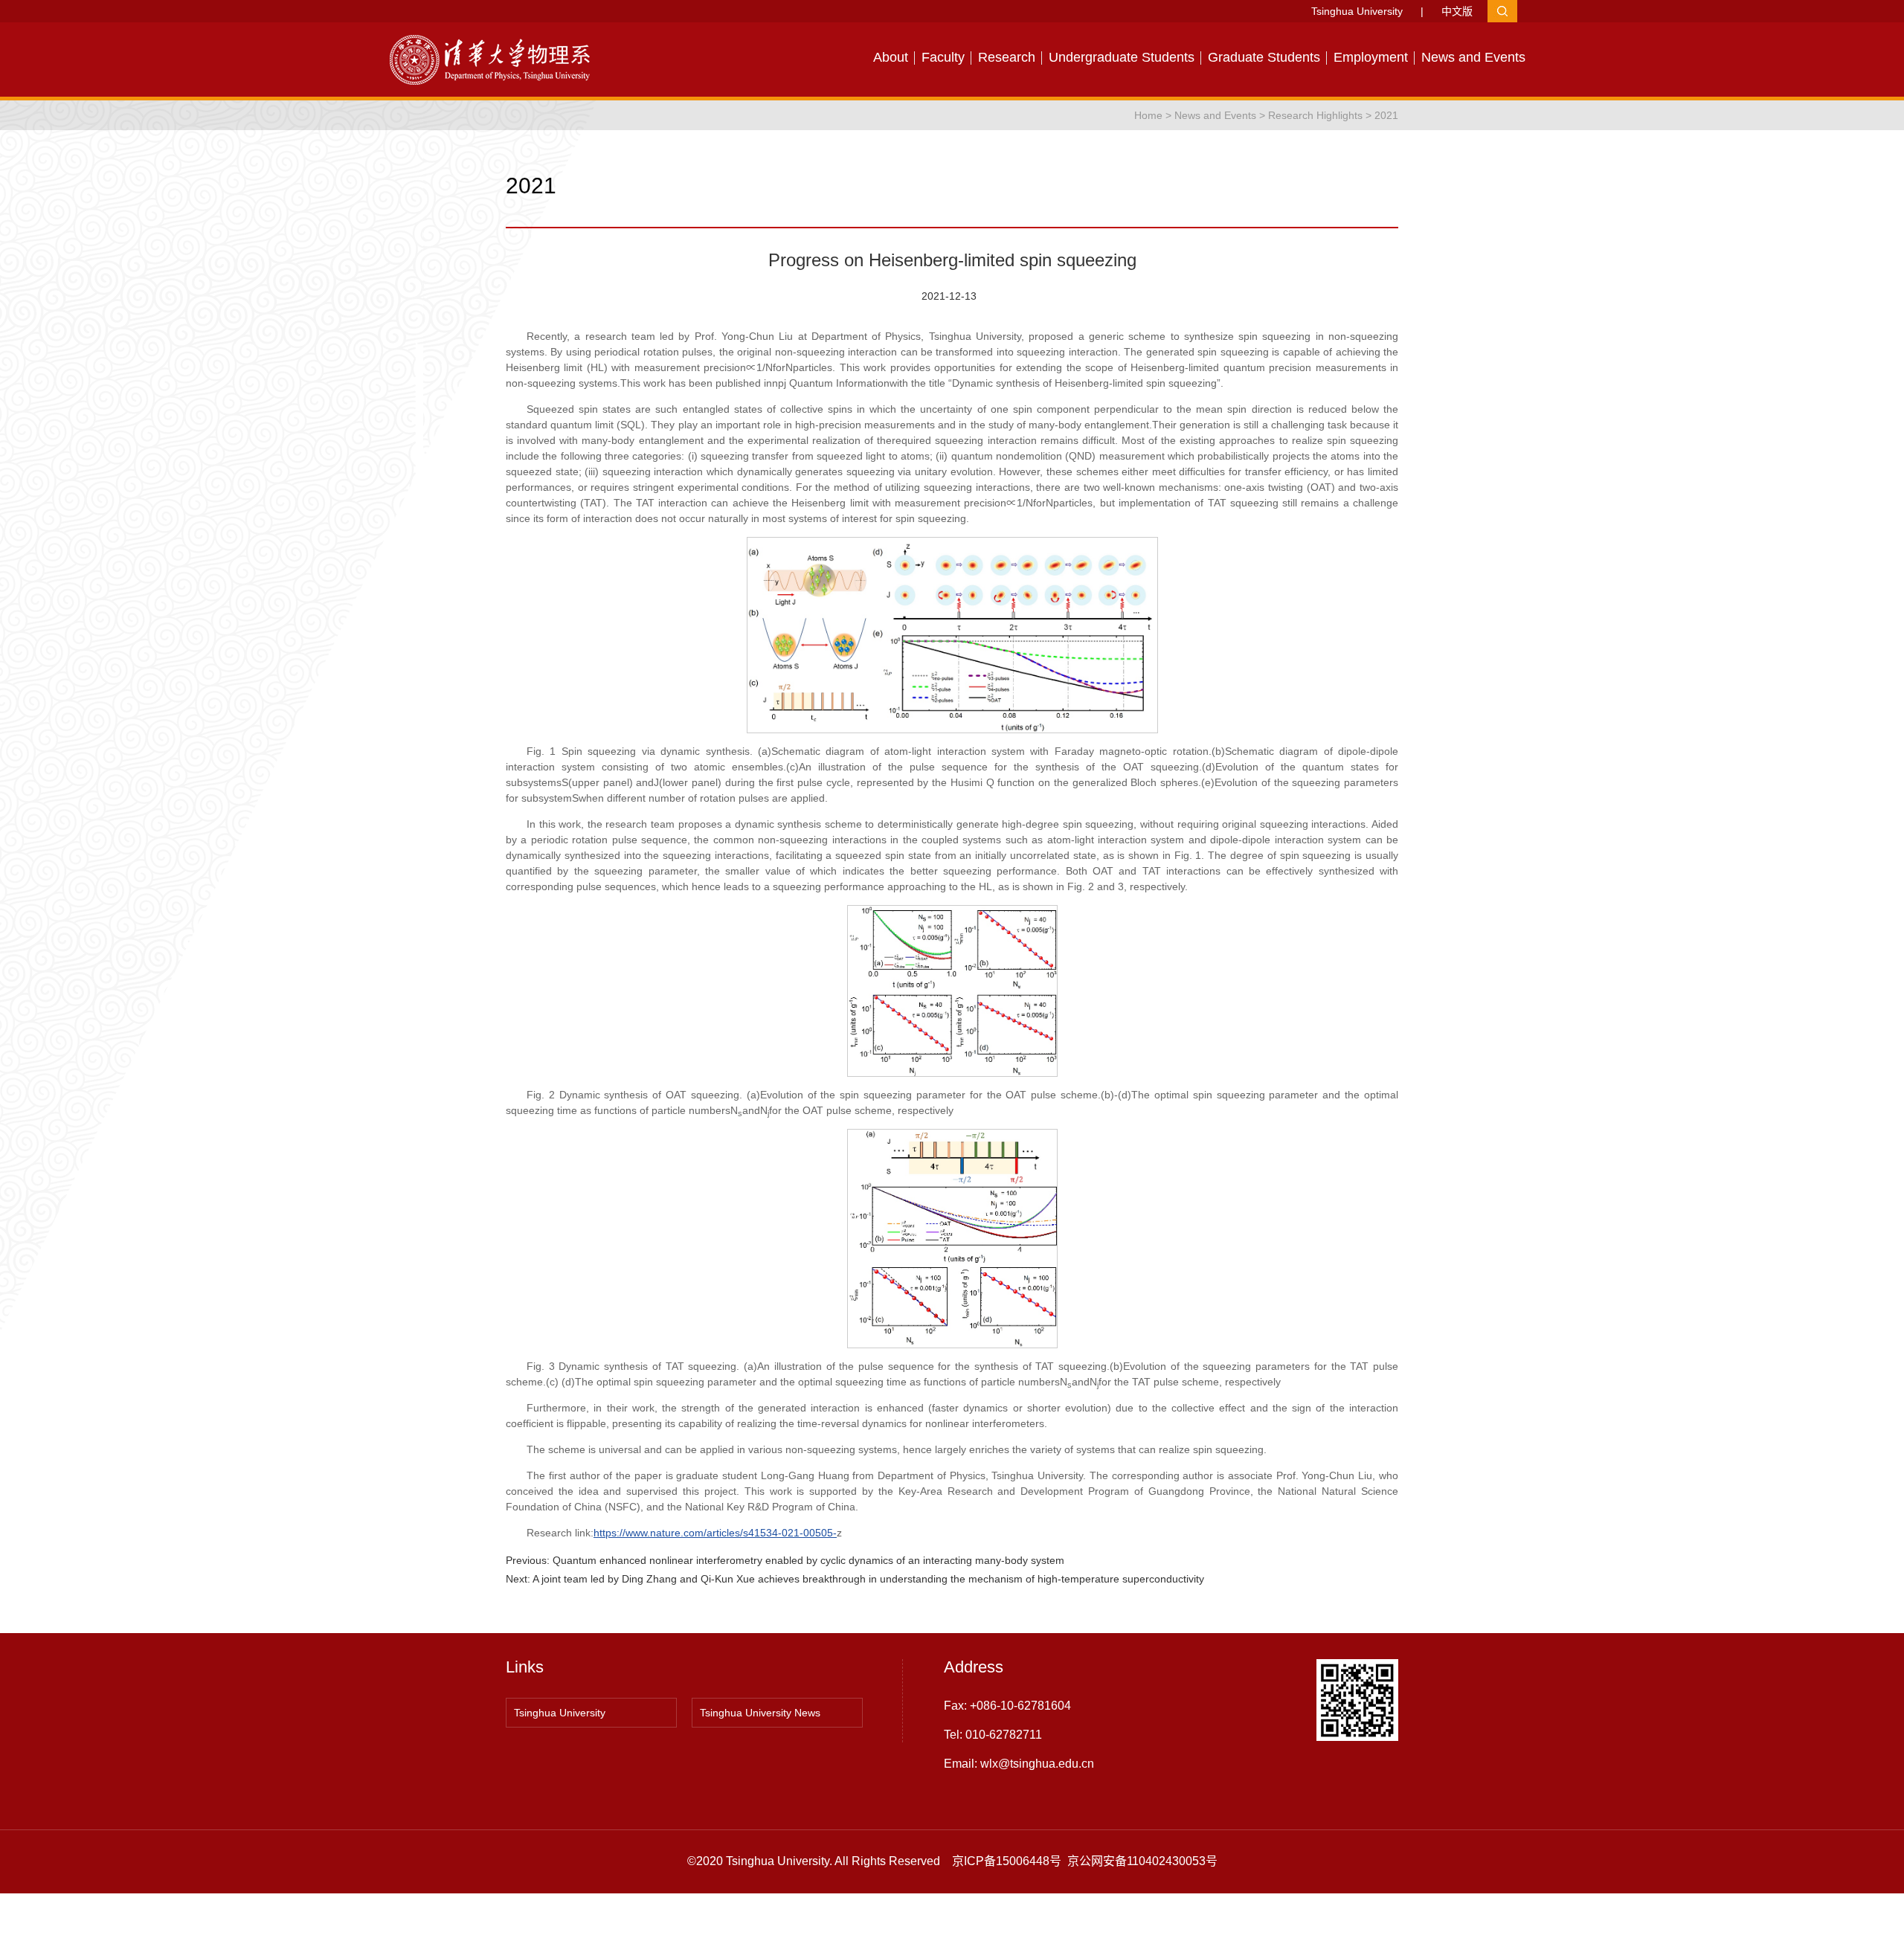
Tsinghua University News (760, 1713)
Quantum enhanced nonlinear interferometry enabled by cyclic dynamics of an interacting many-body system (808, 1560)
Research (1007, 57)
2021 (1386, 115)
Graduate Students (1264, 57)
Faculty (943, 57)
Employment (1371, 57)
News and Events (1473, 57)
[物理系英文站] (498, 59)
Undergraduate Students (1122, 57)
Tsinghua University (1357, 11)
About (891, 57)
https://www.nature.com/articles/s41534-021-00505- (715, 1533)
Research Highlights (1315, 115)
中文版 (1457, 11)
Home (1148, 115)
